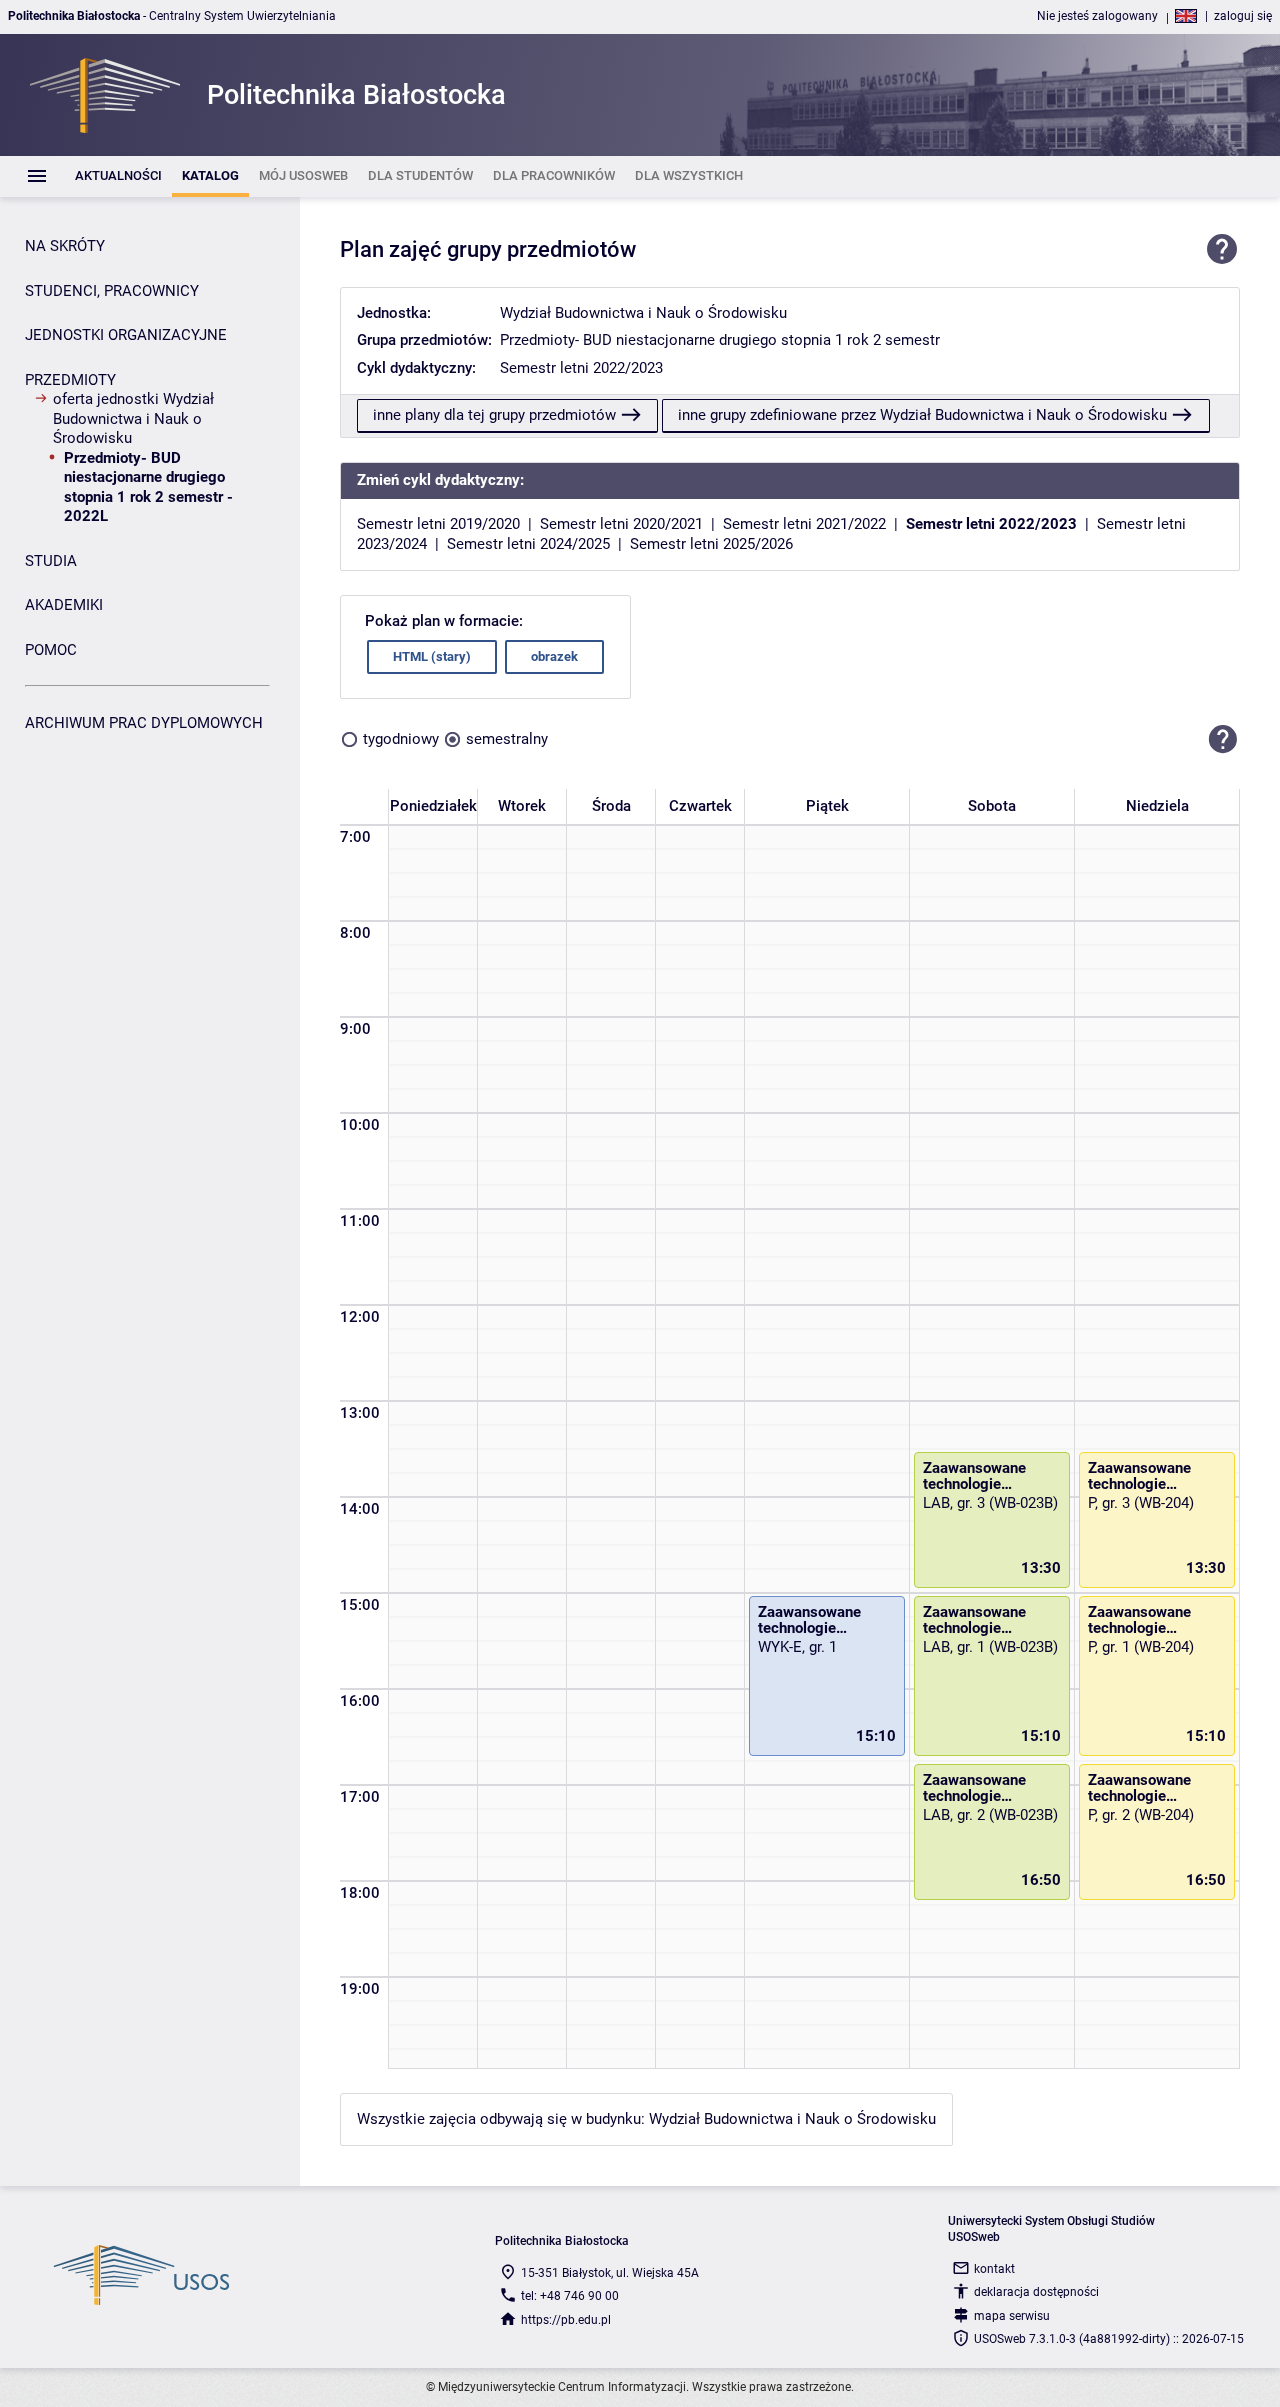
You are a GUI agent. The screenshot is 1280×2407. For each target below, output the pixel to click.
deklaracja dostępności (1036, 2292)
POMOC (51, 650)
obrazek (554, 656)
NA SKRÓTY (65, 246)
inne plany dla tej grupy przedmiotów (494, 415)
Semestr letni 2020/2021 (621, 524)
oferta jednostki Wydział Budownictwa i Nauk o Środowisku (133, 418)
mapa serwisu (1012, 2316)
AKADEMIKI (64, 605)
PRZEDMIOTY (70, 380)
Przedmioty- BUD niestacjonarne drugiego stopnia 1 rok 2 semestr (720, 340)
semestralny (507, 739)
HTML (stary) (432, 656)
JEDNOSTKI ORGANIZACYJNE (126, 335)
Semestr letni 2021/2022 (804, 524)
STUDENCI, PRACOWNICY (112, 291)
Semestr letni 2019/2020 (438, 524)
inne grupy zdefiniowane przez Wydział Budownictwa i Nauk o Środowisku (922, 415)
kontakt (994, 2269)
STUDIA (51, 561)
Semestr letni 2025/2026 (711, 544)
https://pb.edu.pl (566, 2320)
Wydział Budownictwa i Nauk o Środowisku (643, 313)
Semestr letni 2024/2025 (528, 544)
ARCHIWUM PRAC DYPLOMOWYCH (144, 723)
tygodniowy (401, 739)
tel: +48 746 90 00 (570, 2296)
